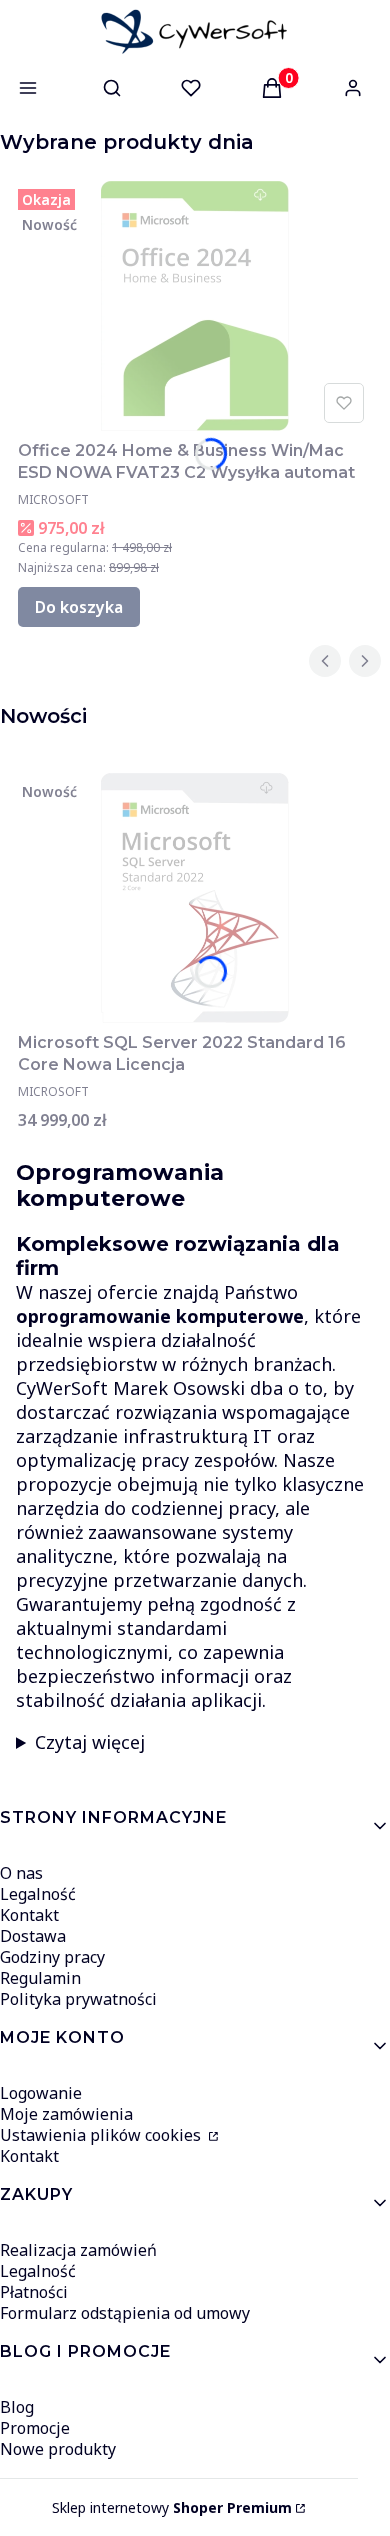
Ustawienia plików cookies (102, 2135)
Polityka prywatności (78, 1999)
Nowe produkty (58, 2449)
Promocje (35, 2428)
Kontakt (29, 1915)
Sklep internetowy (172, 2507)
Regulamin (40, 1978)
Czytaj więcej (90, 1742)
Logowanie (41, 2093)
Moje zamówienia (66, 2114)
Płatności (34, 2292)
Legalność (38, 1894)
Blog (17, 2407)
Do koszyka (79, 607)
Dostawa (33, 1936)
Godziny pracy (52, 1957)
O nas (21, 1873)
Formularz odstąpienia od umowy (125, 2313)
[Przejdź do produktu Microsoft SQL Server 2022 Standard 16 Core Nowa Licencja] (195, 898)
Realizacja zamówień (78, 2250)
